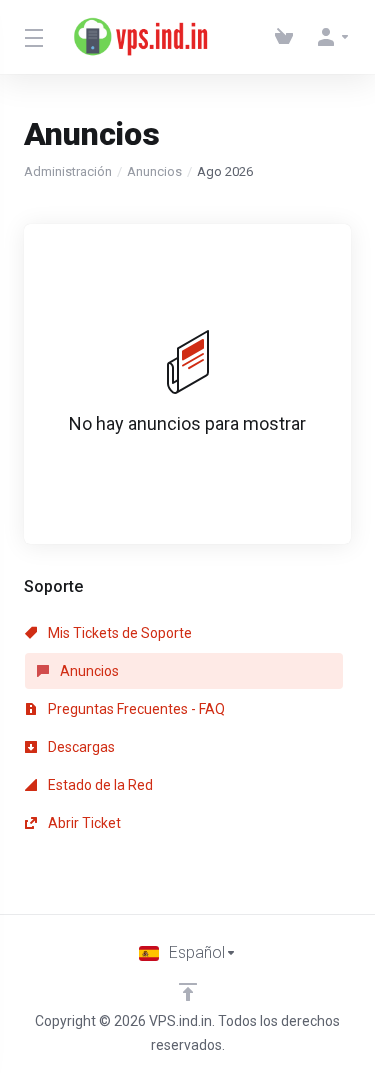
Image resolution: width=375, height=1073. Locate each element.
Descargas (80, 747)
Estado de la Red (99, 785)
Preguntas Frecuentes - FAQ (135, 709)
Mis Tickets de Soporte (118, 633)
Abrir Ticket (83, 823)
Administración (68, 171)
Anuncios (154, 171)
